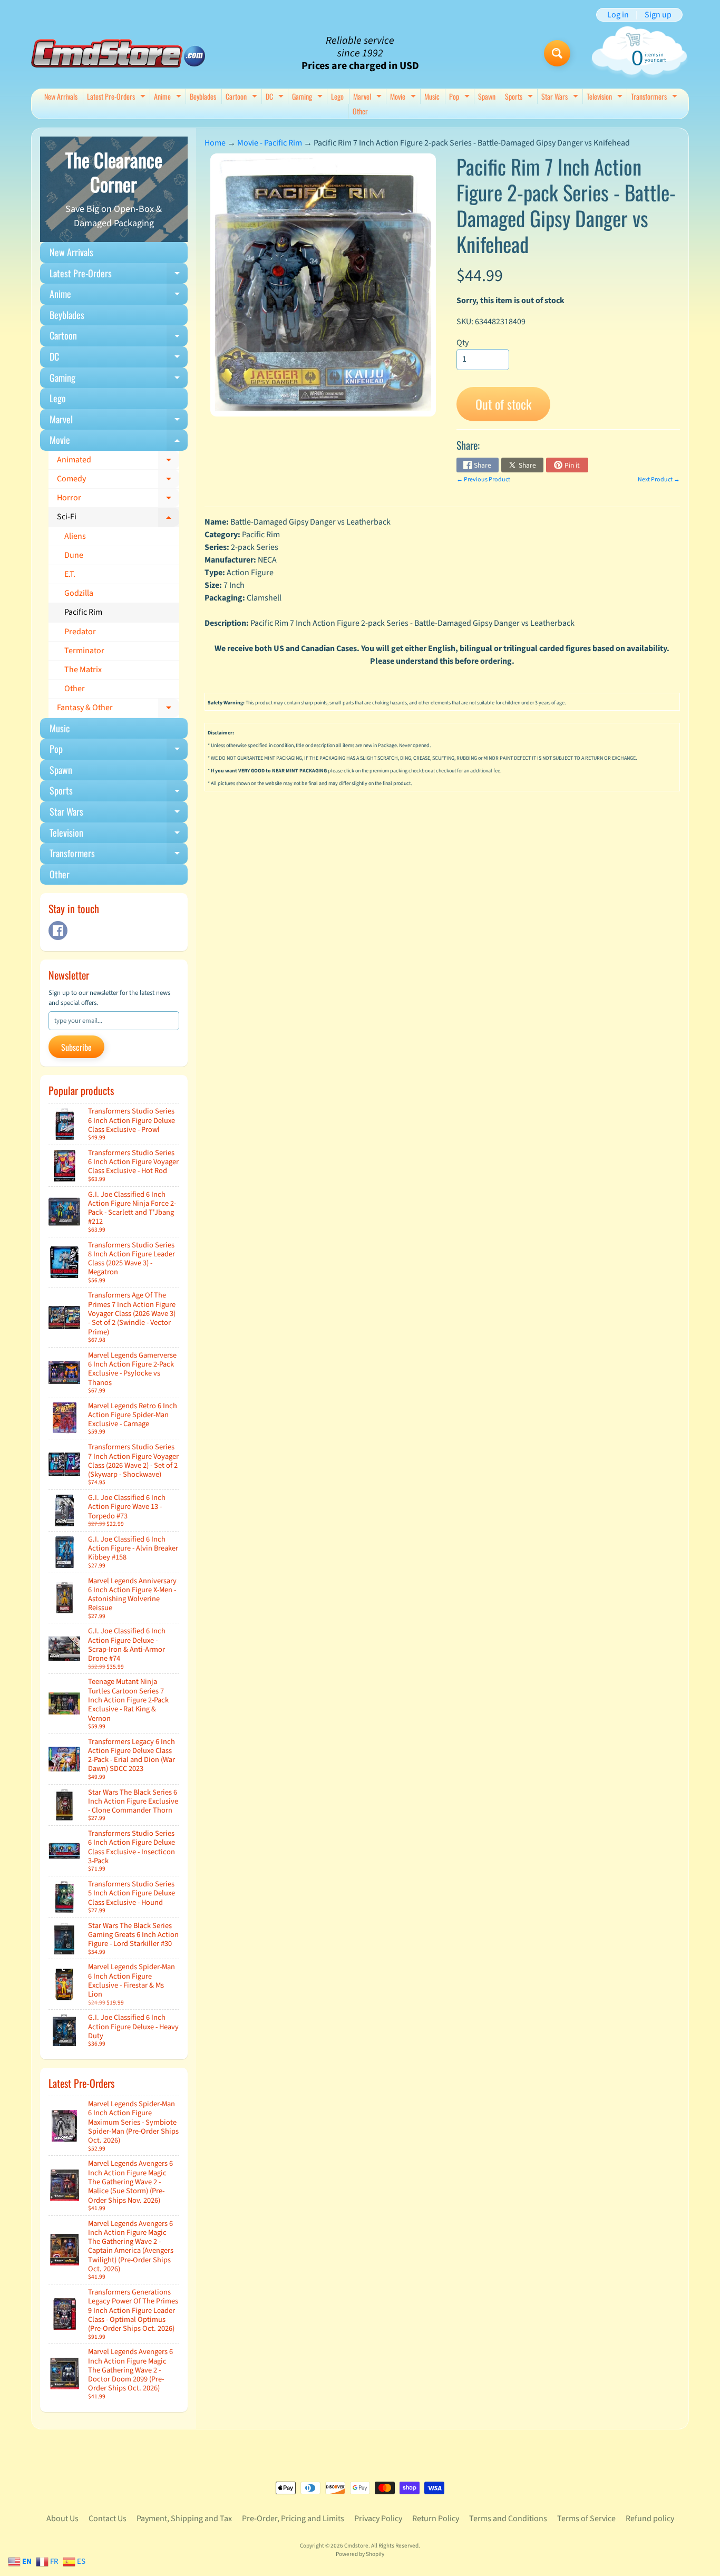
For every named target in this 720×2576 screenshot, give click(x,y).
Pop (461, 97)
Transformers (655, 97)
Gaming (309, 97)
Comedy (118, 481)
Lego (337, 96)
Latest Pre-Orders (118, 97)
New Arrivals (61, 96)
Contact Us (108, 2519)
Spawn (487, 96)
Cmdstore (356, 2546)
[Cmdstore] (118, 54)
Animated (118, 462)
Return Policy (436, 2519)
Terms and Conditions (508, 2519)
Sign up (658, 15)
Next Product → (659, 480)
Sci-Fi (118, 519)
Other (360, 111)
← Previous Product (483, 480)
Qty (463, 343)
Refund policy (650, 2519)
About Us (62, 2519)
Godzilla (79, 593)
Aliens (75, 536)
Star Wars (561, 97)
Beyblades (203, 96)
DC (276, 97)
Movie (404, 97)
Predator (80, 632)
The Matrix (83, 670)
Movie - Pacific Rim (270, 143)
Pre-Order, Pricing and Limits (293, 2519)
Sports (520, 97)
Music (432, 96)
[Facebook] (58, 931)
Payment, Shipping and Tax (184, 2519)
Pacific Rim (83, 612)
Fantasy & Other (118, 710)
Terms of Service (586, 2519)
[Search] (557, 53)
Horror (118, 500)
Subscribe (76, 1047)
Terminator (84, 651)
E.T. (70, 574)
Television (606, 97)
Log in (618, 15)
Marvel (369, 97)
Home (215, 143)
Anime (169, 97)
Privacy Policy (378, 2519)
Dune (74, 555)
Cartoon (243, 97)
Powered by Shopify (360, 2554)
